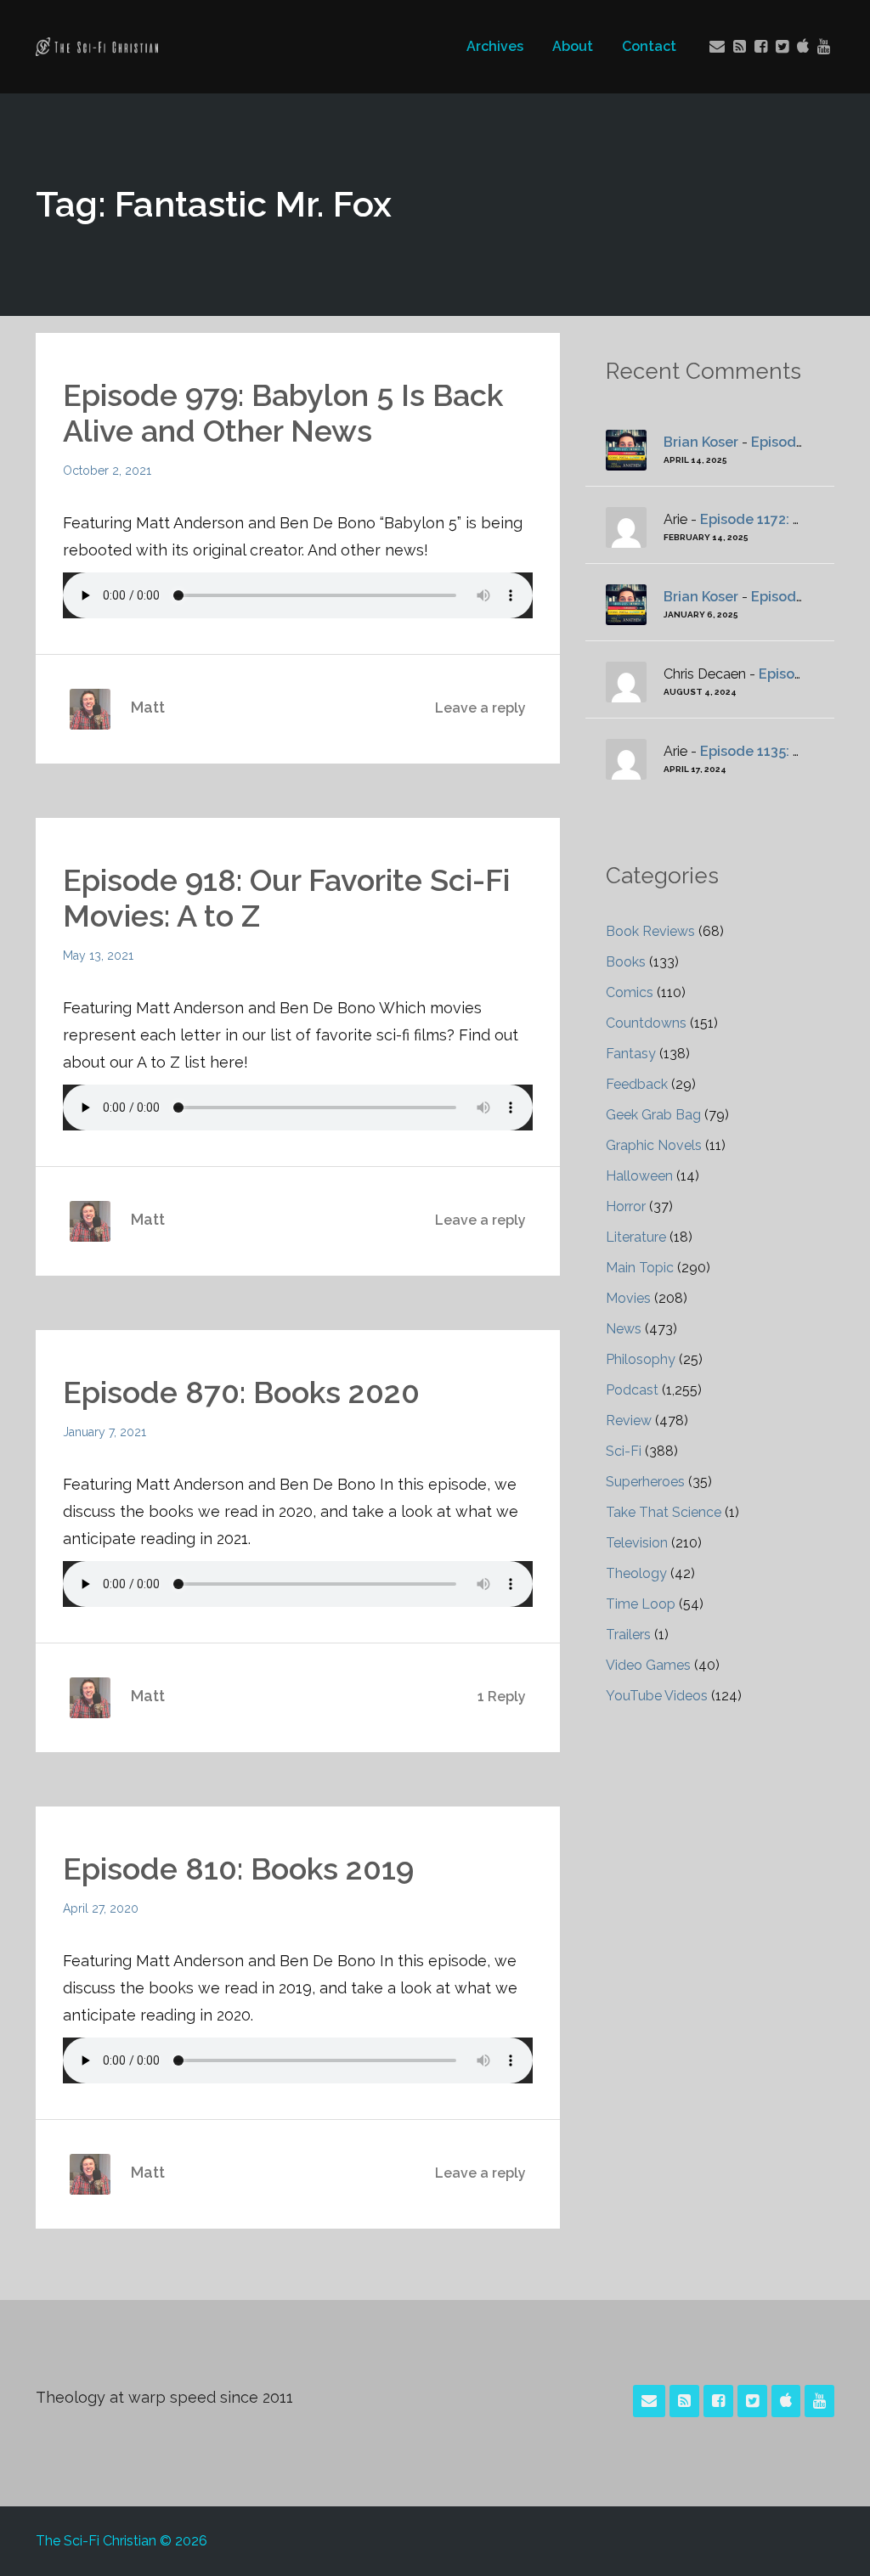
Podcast (632, 1390)
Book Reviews (650, 931)
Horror (626, 1206)
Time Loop (641, 1604)
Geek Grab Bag (653, 1115)
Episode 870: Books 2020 (241, 1392)
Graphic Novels (654, 1145)
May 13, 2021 (98, 955)
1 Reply (502, 1697)
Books (626, 962)
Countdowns (646, 1023)
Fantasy (631, 1054)
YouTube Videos (657, 1696)
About (573, 46)
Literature (636, 1237)
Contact (649, 46)
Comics (630, 992)
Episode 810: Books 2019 (238, 1869)
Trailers (628, 1635)
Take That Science (664, 1512)
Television (637, 1543)
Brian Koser (701, 442)
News (624, 1329)
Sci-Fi (624, 1451)
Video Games (648, 1665)
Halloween (639, 1176)
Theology (636, 1573)
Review (629, 1420)
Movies (628, 1298)
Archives (495, 46)
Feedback (637, 1084)
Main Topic (640, 1268)
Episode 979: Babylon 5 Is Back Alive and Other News (283, 413)
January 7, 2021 (105, 1432)
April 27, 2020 (101, 1908)
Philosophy (641, 1359)
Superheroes (645, 1482)
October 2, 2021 (107, 471)
